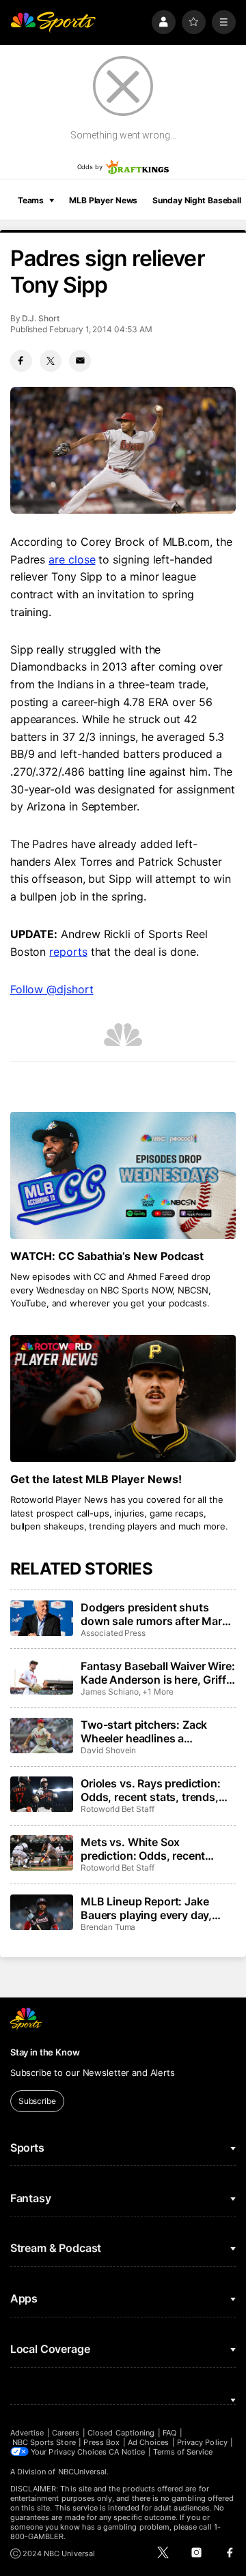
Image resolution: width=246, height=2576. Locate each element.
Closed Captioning (121, 2433)
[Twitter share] (51, 361)
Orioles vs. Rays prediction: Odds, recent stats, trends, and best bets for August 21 (152, 1790)
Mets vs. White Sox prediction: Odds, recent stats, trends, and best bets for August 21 (152, 1849)
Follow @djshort (52, 989)
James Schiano (110, 1692)
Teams (31, 200)
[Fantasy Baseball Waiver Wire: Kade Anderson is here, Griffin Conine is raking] (42, 1677)
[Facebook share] (21, 361)
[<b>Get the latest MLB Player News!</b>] (123, 1399)
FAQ (169, 2433)
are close (72, 559)
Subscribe (37, 2101)
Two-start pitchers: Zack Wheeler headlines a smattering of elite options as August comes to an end (155, 1731)
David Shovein (108, 1750)
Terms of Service (183, 2452)
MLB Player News (103, 200)
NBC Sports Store (44, 2442)
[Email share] (80, 361)
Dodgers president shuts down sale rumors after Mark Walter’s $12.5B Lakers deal (154, 1614)
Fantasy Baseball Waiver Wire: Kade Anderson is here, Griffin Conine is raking (158, 1673)
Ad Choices (149, 2442)
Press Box (101, 2442)
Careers (66, 2433)
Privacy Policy (202, 2442)
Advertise (27, 2433)
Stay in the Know (45, 2052)
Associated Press (113, 1633)
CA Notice (127, 2452)
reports (68, 952)
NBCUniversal (83, 2472)
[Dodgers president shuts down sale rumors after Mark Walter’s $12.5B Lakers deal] (42, 1618)
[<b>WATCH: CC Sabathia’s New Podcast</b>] (123, 1175)
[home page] (53, 22)
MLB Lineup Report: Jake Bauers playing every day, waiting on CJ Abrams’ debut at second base (155, 1908)
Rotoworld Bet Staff (118, 1809)
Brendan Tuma (108, 1927)
